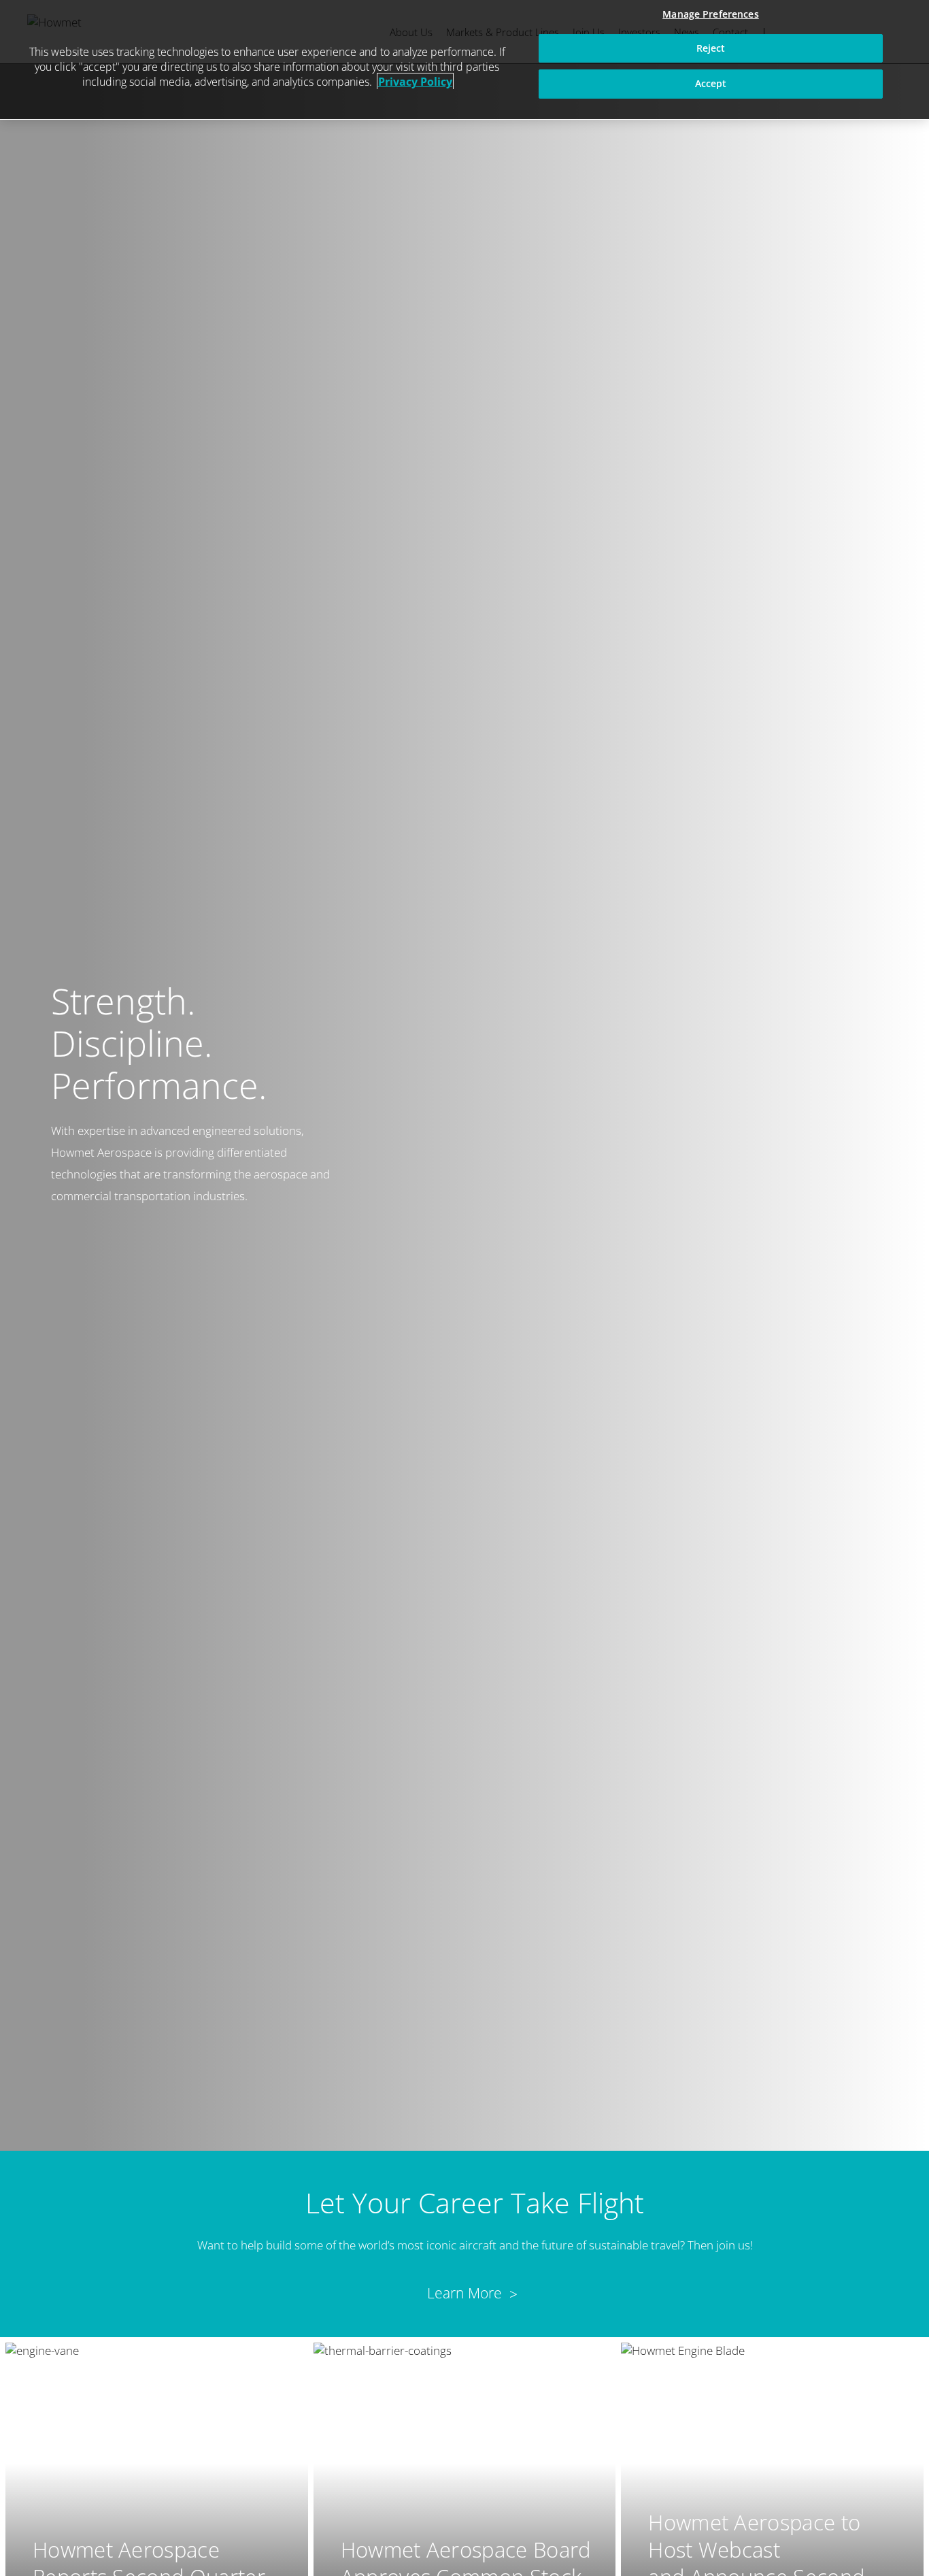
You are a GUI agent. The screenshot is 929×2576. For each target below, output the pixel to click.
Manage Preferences (711, 14)
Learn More (465, 2293)
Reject (711, 48)
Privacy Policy (415, 82)
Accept (711, 83)
